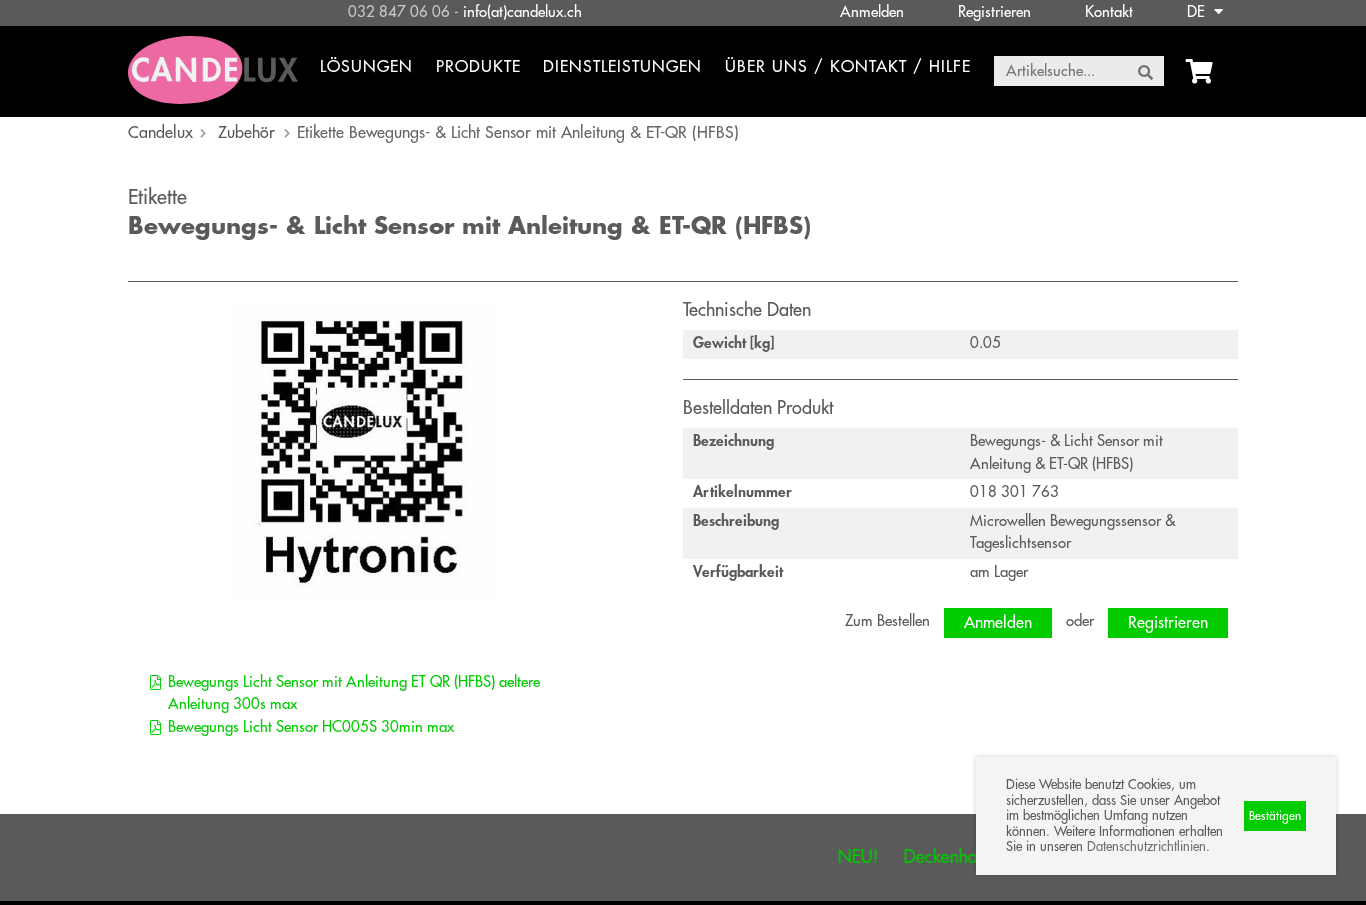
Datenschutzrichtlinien (1146, 846)
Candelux (160, 133)
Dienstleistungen (622, 67)
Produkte (478, 67)
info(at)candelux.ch (522, 12)
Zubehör (246, 133)
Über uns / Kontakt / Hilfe (848, 67)
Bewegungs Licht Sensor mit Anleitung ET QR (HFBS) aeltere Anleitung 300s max (354, 694)
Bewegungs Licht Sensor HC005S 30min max (311, 727)
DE (1198, 12)
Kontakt (1109, 12)
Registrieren (994, 12)
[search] (1145, 72)
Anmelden (872, 12)
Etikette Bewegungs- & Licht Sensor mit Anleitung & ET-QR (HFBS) (518, 133)
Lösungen (366, 67)
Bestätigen (1275, 816)
